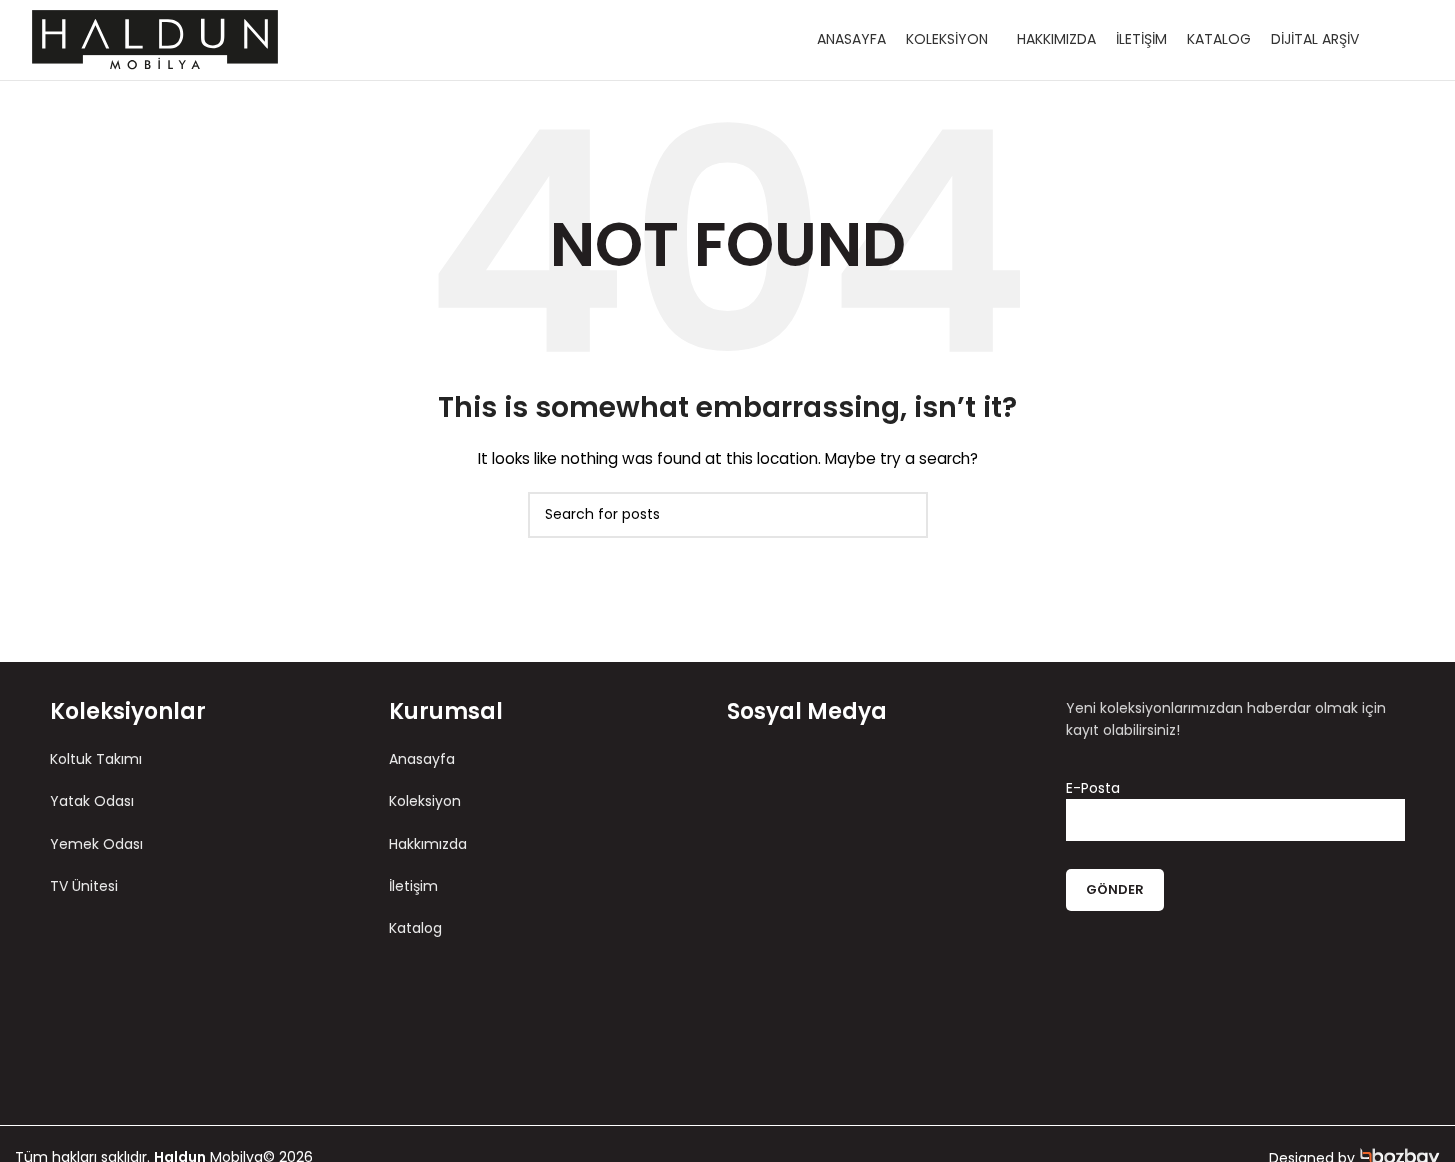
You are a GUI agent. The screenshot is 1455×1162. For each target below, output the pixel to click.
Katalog (415, 928)
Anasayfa (422, 759)
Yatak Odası (92, 801)
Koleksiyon (425, 801)
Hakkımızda (428, 844)
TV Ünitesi (84, 886)
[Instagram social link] (825, 785)
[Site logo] (155, 39)
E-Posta (1093, 788)
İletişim (413, 886)
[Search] (1412, 40)
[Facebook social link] (786, 785)
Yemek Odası (96, 844)
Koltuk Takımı (96, 759)
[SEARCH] (905, 515)
